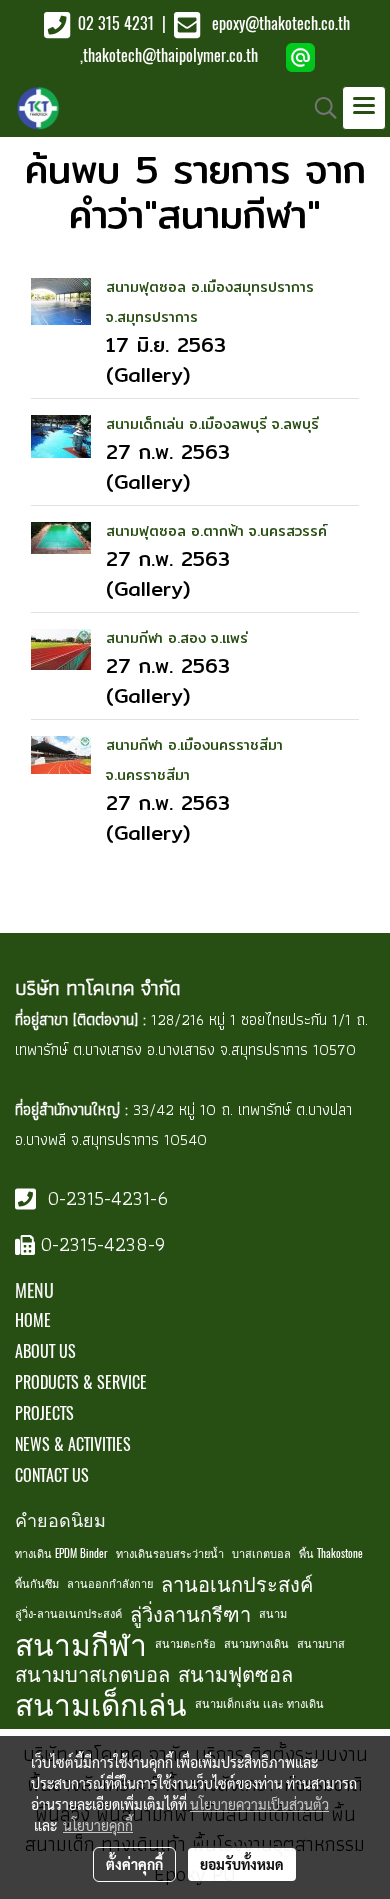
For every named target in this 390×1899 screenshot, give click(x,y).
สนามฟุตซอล (235, 1673)
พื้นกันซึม (37, 1583)
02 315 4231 (114, 23)
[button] (319, 108)
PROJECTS (44, 1413)
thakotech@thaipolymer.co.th (170, 55)
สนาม (273, 1613)
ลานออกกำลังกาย (110, 1583)
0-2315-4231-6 (105, 1198)
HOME (33, 1320)
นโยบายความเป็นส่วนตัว (259, 1804)
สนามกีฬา (81, 1644)
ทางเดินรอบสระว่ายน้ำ (170, 1553)
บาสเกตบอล (261, 1553)
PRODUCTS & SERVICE (81, 1382)
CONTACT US (52, 1475)
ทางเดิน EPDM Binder (61, 1553)
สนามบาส (321, 1643)
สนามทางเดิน (256, 1643)
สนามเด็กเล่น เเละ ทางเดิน (259, 1703)
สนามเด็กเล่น (101, 1704)
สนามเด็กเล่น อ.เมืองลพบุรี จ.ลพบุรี (212, 424)
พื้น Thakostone (331, 1553)
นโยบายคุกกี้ (98, 1825)
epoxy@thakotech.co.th (281, 23)
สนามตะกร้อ (185, 1643)
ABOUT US (45, 1351)
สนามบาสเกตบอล (92, 1673)
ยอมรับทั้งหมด (242, 1864)
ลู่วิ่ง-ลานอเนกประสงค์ (68, 1613)
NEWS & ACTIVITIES (73, 1444)
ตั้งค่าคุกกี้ (134, 1864)
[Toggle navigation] (364, 108)
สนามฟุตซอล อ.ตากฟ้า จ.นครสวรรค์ (216, 531)
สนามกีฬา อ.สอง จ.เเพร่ (177, 638)
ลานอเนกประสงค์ (237, 1583)
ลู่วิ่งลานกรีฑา (190, 1613)
